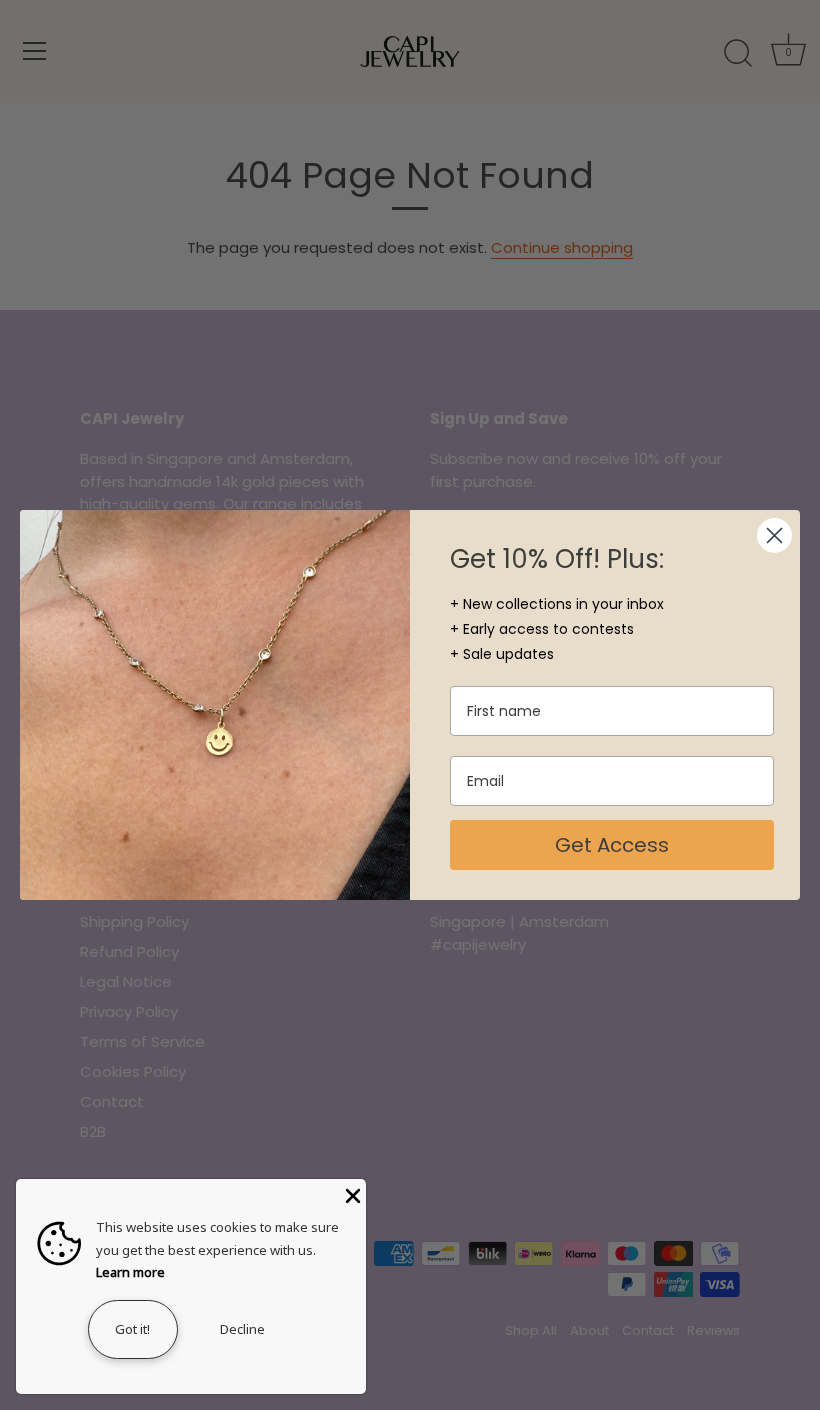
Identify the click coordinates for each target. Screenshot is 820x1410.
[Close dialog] (774, 535)
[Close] (351, 1194)
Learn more (130, 1272)
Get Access (612, 845)
